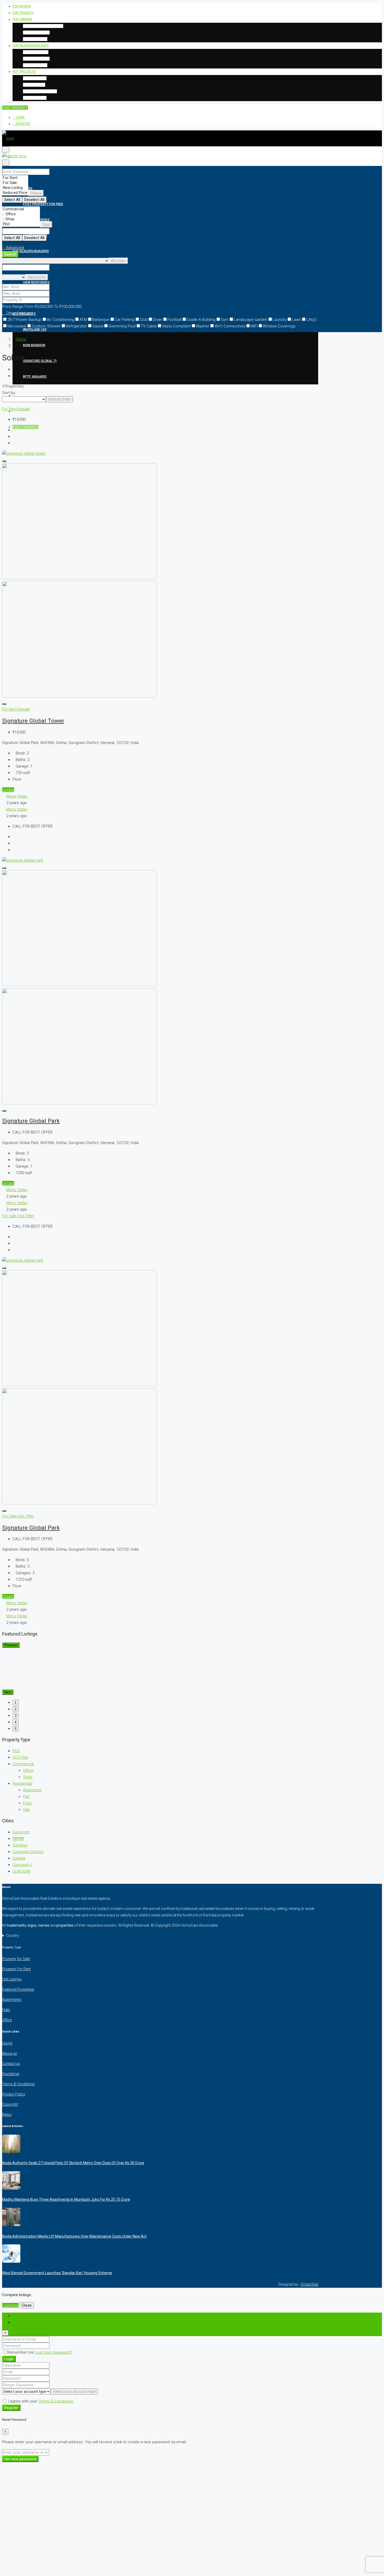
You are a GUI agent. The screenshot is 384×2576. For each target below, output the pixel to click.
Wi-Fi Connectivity (230, 326)
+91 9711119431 (28, 395)
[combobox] (36, 193)
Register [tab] (20, 2322)
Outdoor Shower (46, 326)
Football (174, 320)
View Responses (36, 32)
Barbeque (101, 320)
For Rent (10, 409)
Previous (11, 1645)
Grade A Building (201, 320)
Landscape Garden (251, 320)
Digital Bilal (309, 2284)
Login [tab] (17, 2316)
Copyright (10, 2104)
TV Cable (149, 326)
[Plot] (21, 224)
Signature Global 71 (40, 91)
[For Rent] (15, 178)
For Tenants (23, 13)
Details (8, 790)
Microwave (17, 326)
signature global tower (33, 721)
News (7, 2115)
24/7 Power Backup (24, 320)
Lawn (296, 320)
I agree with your (40, 2401)
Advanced (15, 248)
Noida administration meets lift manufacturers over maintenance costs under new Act (74, 2236)
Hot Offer (26, 1216)
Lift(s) (311, 320)
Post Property (36, 52)
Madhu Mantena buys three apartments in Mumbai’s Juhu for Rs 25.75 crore (66, 2199)
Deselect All (34, 200)
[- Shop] (21, 219)
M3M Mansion (34, 85)
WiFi (254, 326)
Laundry (280, 320)
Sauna (98, 326)
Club (144, 320)
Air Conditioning (60, 320)
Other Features (19, 313)
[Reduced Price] (15, 193)
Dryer (158, 320)
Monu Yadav (17, 796)
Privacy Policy (14, 2094)
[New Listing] (15, 188)
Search (10, 254)
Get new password (20, 2459)
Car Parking (125, 320)
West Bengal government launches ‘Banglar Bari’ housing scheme (57, 2273)
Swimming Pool (122, 326)
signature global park (31, 1121)
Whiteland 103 (35, 78)
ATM (83, 320)
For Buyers (22, 6)
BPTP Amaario (35, 98)
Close (27, 2305)
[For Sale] (15, 183)
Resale (24, 409)
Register (23, 124)
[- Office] (21, 214)
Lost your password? (54, 2352)
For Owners (22, 19)
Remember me (21, 2352)
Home (21, 339)
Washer (203, 326)
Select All (12, 200)
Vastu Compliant (176, 326)
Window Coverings (279, 326)
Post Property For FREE (43, 26)
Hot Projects (24, 72)
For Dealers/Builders (31, 45)
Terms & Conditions (18, 2084)
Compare (10, 2305)
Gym (225, 320)
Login (20, 117)
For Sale (10, 1216)
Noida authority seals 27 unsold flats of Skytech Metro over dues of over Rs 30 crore (73, 2163)
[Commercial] (21, 209)
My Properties (35, 39)
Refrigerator (76, 326)
